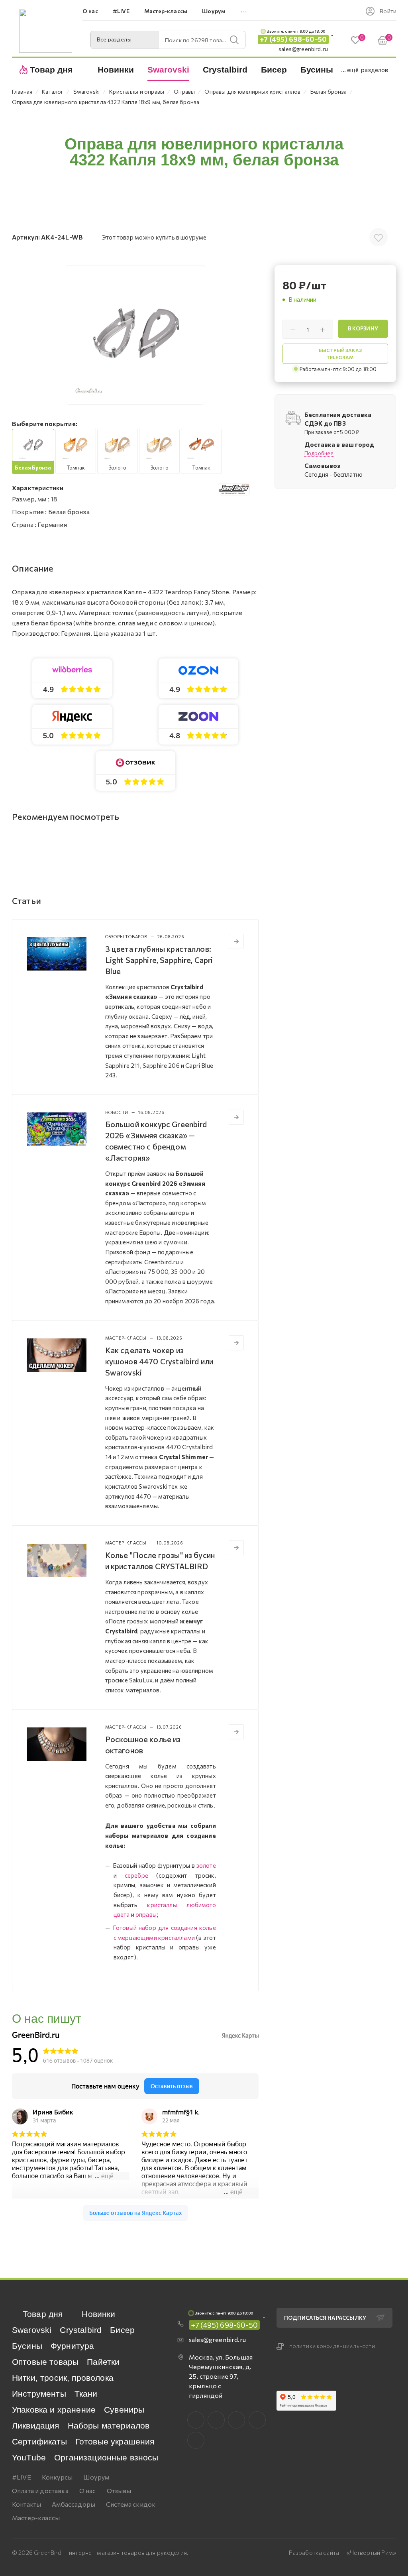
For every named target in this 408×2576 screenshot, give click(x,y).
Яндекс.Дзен (196, 2440)
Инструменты (39, 2394)
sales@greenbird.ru (303, 49)
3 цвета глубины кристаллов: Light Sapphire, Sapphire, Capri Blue (159, 960)
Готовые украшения (115, 2441)
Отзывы (119, 2491)
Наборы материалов (109, 2426)
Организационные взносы (106, 2457)
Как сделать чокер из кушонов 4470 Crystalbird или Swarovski (159, 1361)
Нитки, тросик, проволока (63, 2378)
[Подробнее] (236, 941)
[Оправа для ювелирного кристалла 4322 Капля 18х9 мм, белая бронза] (135, 335)
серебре (136, 1875)
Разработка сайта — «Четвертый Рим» (342, 2552)
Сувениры (124, 2410)
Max (216, 2420)
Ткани (86, 2394)
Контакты (26, 2504)
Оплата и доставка (40, 2491)
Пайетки (103, 2362)
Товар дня (43, 2314)
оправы (146, 1914)
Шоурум (96, 2477)
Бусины (27, 2346)
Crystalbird (81, 2330)
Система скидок (131, 2504)
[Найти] (234, 40)
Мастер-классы (36, 2518)
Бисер (122, 2330)
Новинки (98, 2314)
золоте (206, 1865)
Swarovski (32, 2330)
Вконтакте (196, 2420)
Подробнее (319, 453)
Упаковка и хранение (54, 2410)
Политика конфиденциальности (332, 2346)
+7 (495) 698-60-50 (293, 39)
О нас (88, 2491)
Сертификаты (39, 2441)
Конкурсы (57, 2477)
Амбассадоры (74, 2504)
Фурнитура (72, 2346)
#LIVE (22, 2477)
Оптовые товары (45, 2362)
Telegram (236, 2420)
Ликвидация (36, 2426)
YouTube (29, 2457)
